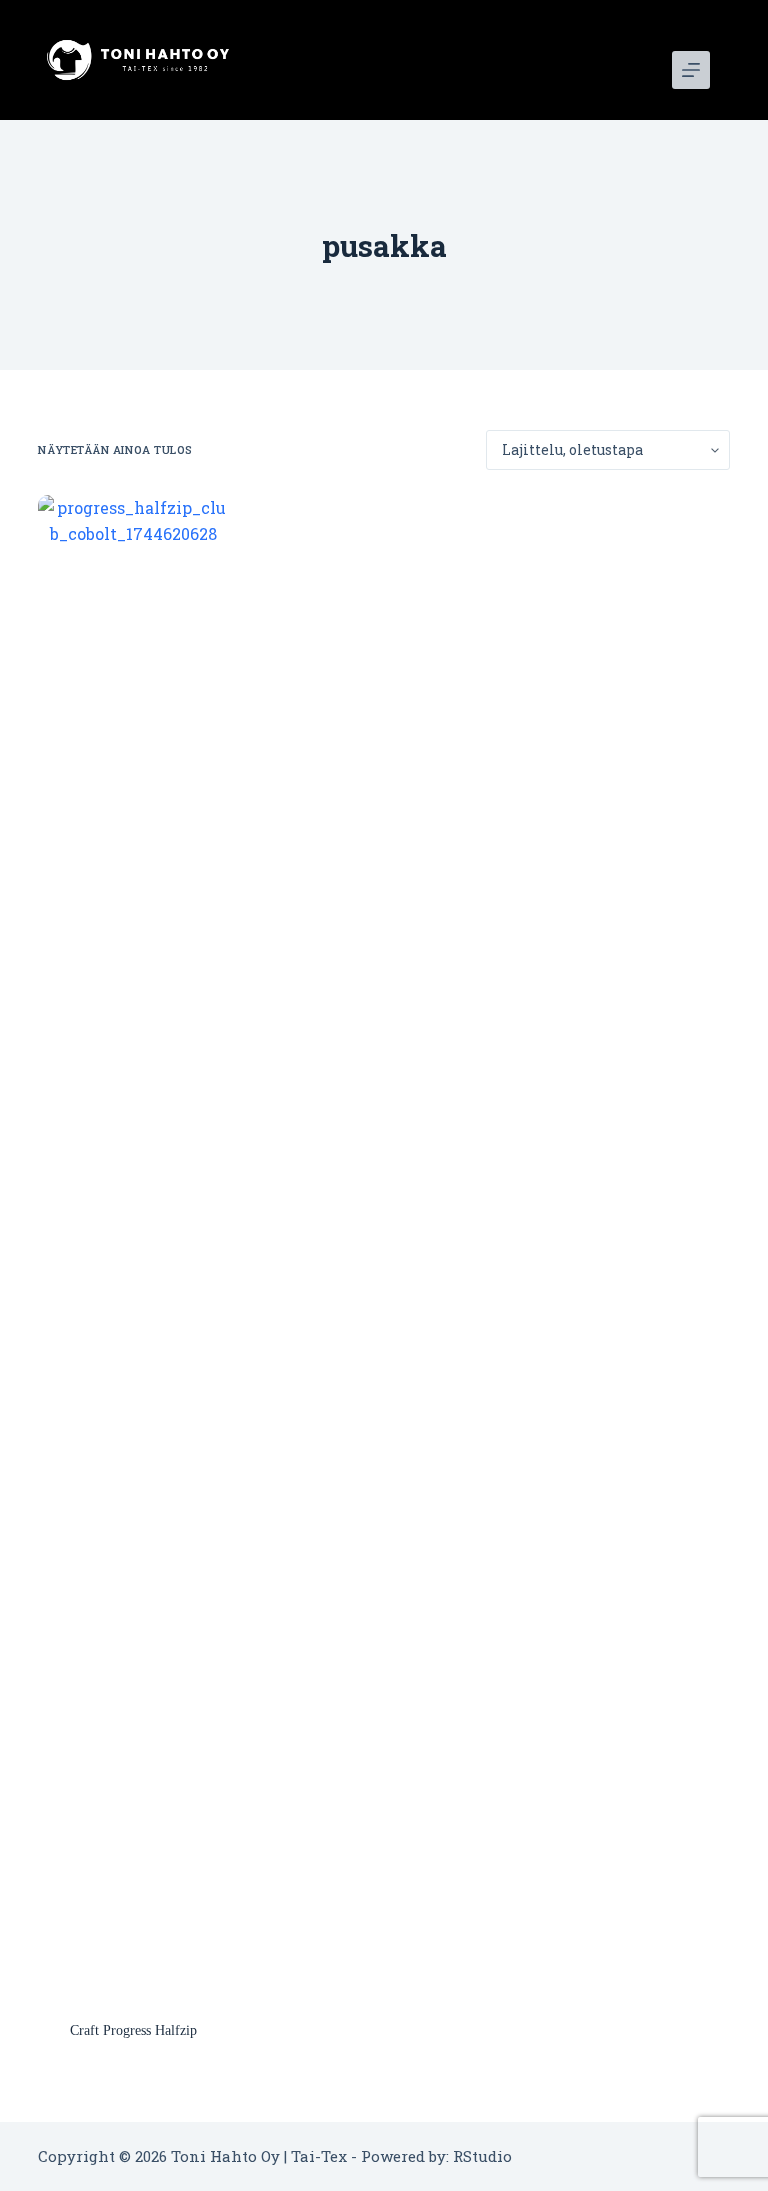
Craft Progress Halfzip (133, 2030)
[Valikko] (691, 70)
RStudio (482, 2156)
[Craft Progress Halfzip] (133, 1245)
